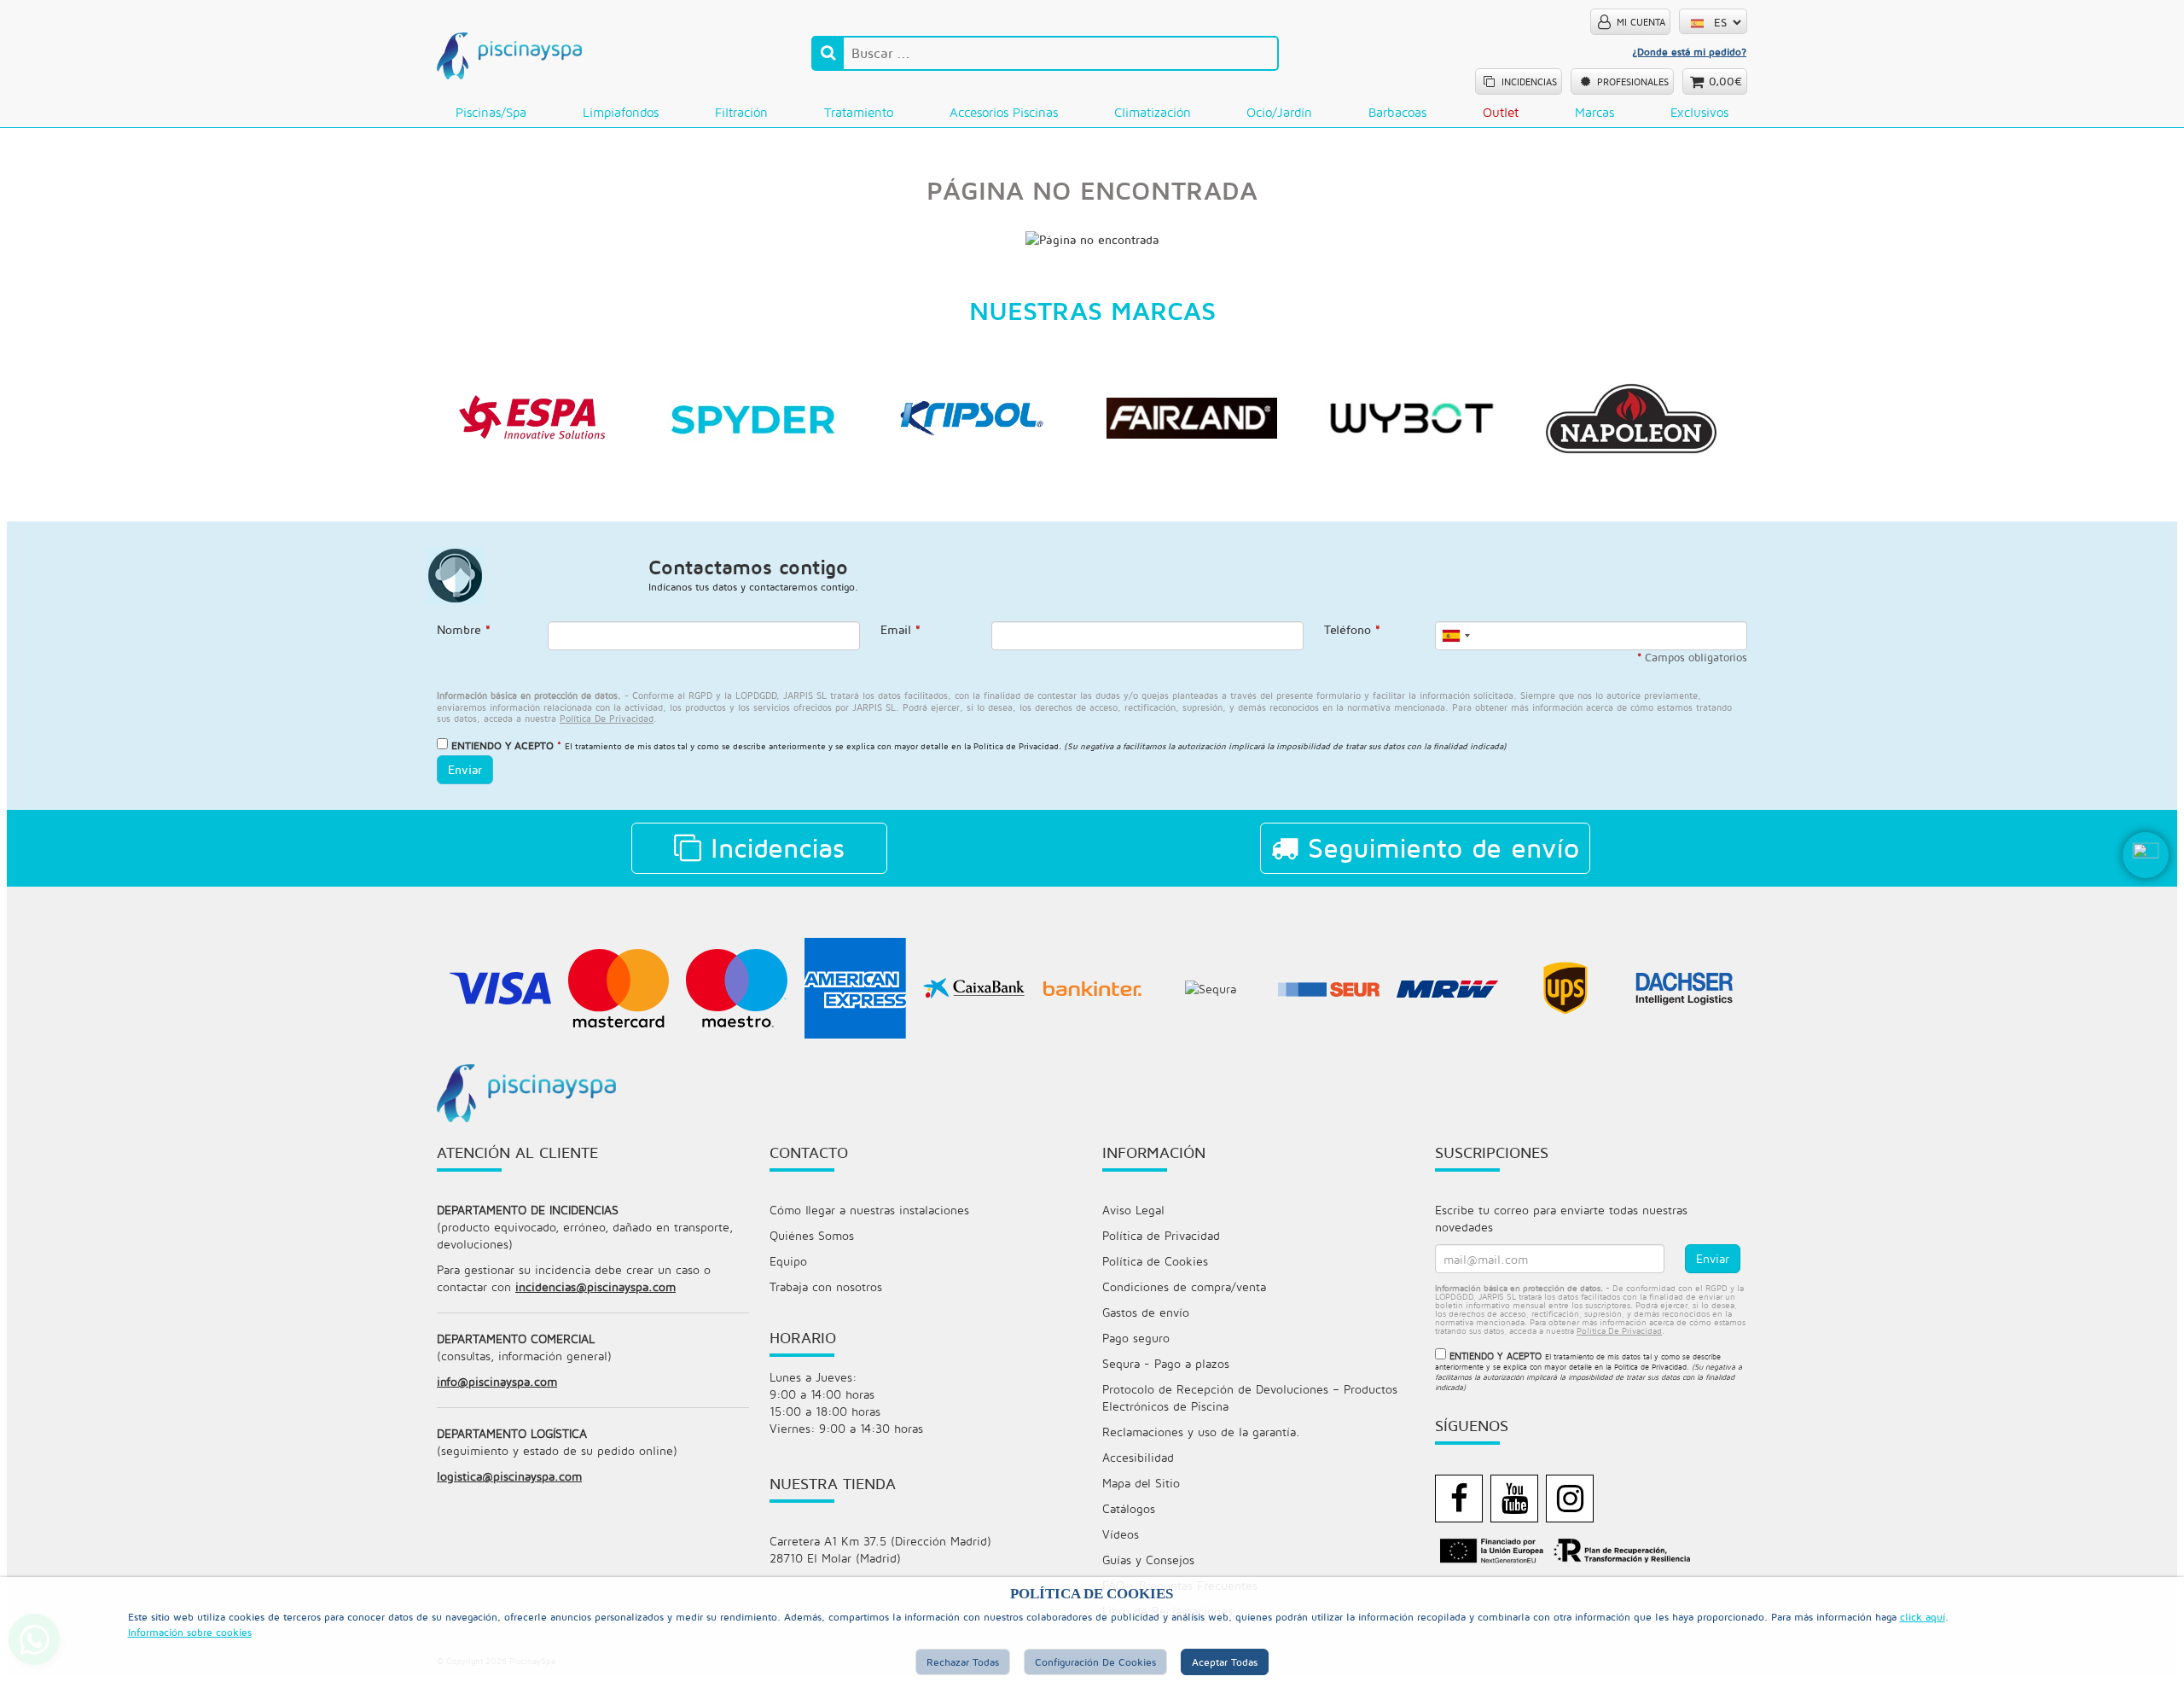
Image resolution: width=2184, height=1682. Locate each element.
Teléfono (1352, 629)
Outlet (1501, 112)
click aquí (1923, 1617)
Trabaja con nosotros (826, 1286)
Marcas (1594, 112)
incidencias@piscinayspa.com (595, 1286)
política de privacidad (607, 718)
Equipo (788, 1261)
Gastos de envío (1146, 1312)
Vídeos (1121, 1534)
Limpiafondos (621, 112)
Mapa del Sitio (1141, 1483)
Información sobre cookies (190, 1632)
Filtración (741, 112)
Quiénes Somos (812, 1235)
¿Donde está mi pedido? (1689, 52)
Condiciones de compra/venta (1184, 1286)
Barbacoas (1397, 112)
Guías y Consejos (1148, 1560)
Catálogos (1129, 1508)
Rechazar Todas (963, 1662)
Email (900, 629)
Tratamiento (859, 112)
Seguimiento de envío (1439, 847)
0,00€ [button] (1725, 81)
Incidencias (773, 847)
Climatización (1153, 112)
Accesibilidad (1138, 1457)
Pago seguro (1136, 1338)
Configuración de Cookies (1095, 1662)
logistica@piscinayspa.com (509, 1476)
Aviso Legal (1133, 1210)
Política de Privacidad (1016, 746)
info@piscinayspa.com (497, 1381)
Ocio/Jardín (1279, 112)
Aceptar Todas (1225, 1662)
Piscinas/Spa (491, 112)
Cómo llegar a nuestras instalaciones (869, 1210)
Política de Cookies (1155, 1261)
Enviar (465, 769)
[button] (2146, 882)
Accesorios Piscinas (1004, 112)
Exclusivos (1699, 112)
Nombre (464, 629)
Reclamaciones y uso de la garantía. (1201, 1432)
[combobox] (1455, 636)
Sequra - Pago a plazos (1166, 1363)
